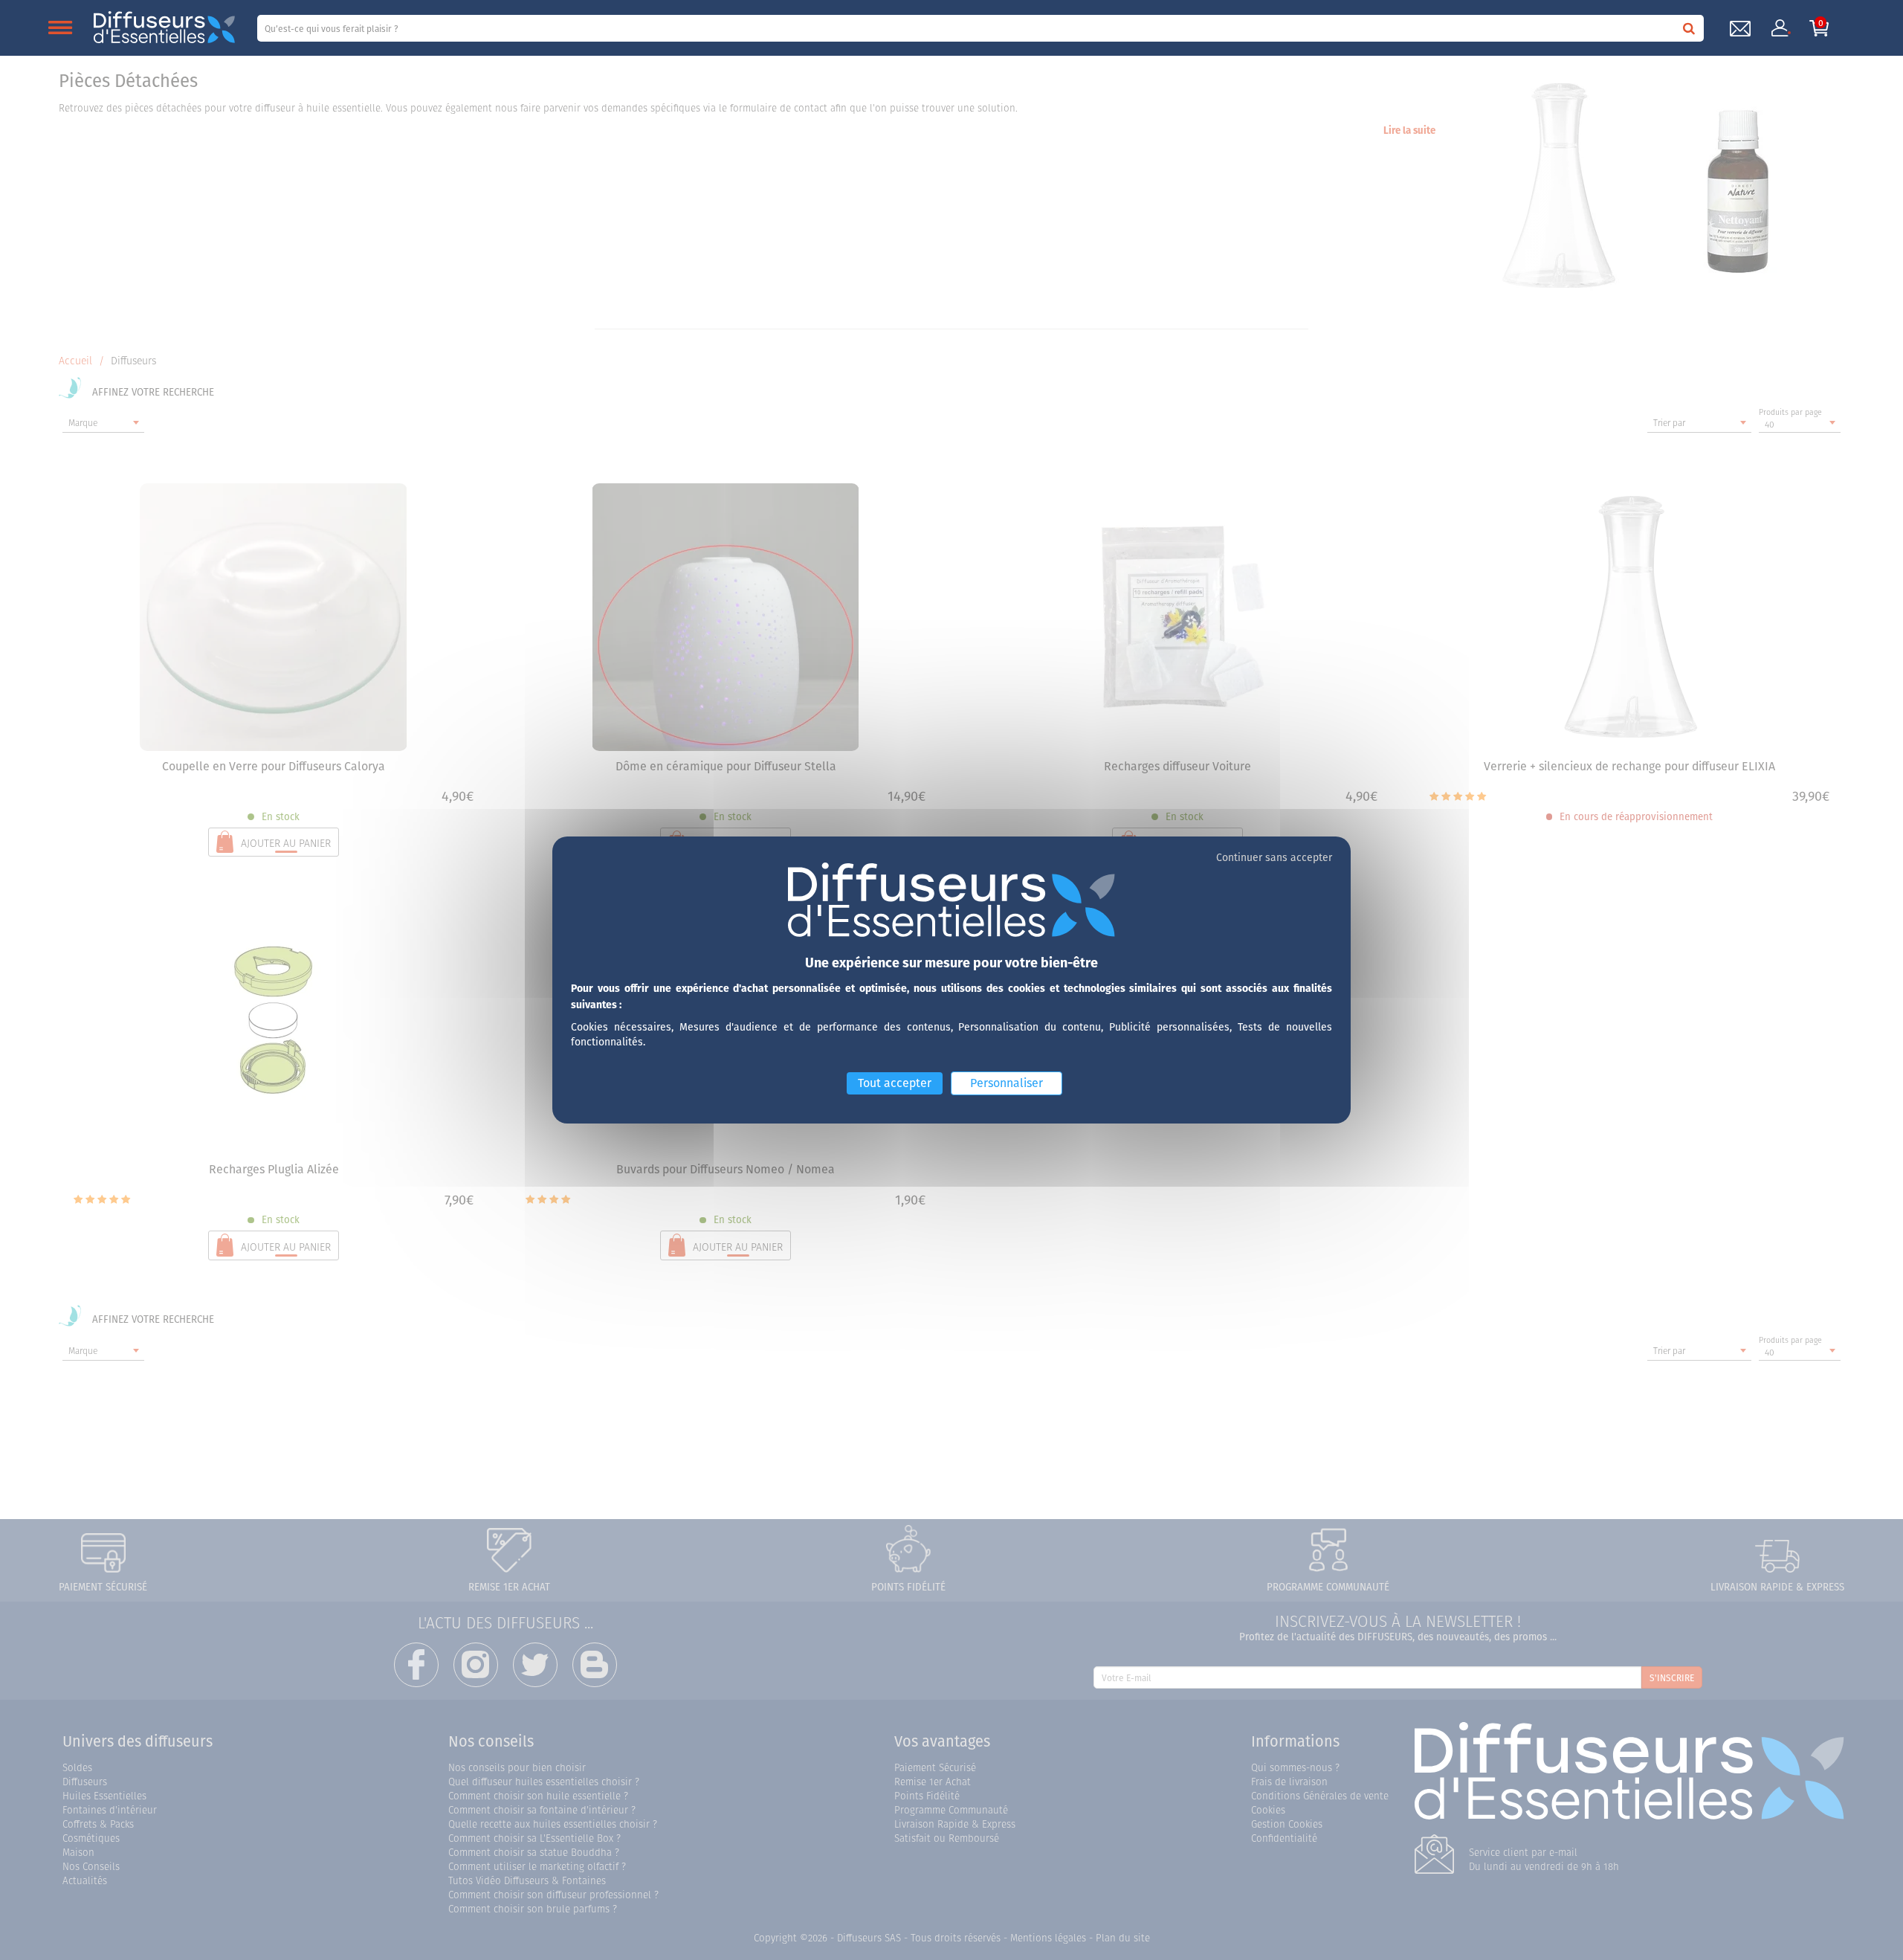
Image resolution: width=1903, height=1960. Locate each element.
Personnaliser (1007, 1083)
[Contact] (1740, 29)
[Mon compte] (1780, 28)
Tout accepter (895, 1083)
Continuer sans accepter (1274, 857)
